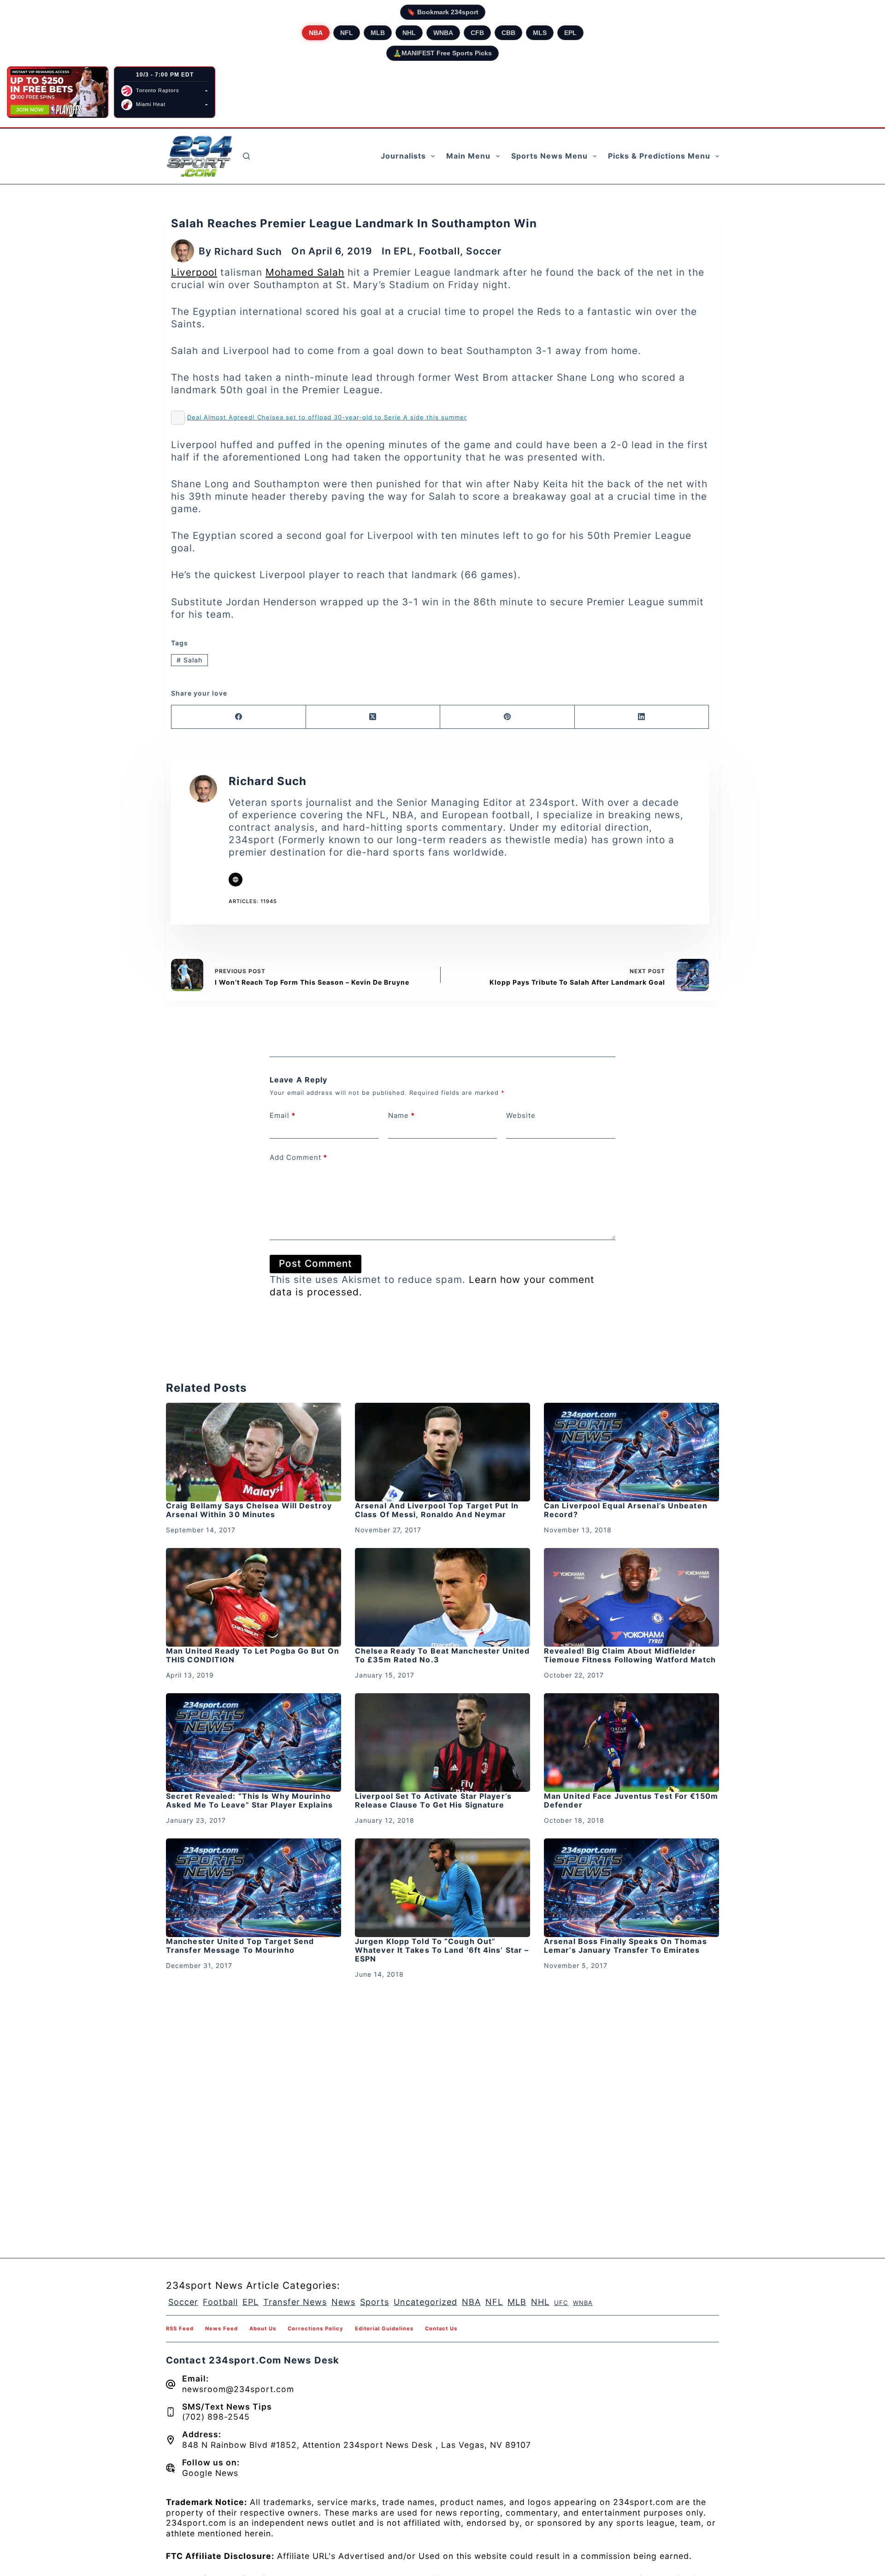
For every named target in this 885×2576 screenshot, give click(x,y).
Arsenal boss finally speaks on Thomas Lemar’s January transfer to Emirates (625, 1946)
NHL (409, 33)
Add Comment (298, 1157)
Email (283, 1115)
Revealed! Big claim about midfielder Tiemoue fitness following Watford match (630, 1655)
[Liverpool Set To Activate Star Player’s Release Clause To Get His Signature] (442, 1743)
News (343, 2302)
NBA (316, 33)
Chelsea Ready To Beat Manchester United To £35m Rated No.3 (442, 1655)
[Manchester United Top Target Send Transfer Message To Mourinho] (254, 1888)
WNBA (443, 33)
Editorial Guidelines (384, 2328)
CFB (477, 33)
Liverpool (194, 272)
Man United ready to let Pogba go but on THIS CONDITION (253, 1655)
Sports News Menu (549, 156)
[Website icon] (236, 880)
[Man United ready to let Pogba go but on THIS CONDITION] (254, 1597)
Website (521, 1115)
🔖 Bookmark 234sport (443, 12)
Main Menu (468, 156)
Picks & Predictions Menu (659, 156)
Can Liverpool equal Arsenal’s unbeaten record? (626, 1510)
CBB (508, 33)
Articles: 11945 (253, 901)
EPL (570, 33)
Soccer (484, 251)
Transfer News (295, 2302)
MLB (378, 33)
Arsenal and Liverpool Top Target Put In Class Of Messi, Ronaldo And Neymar (437, 1510)
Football (440, 251)
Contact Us (441, 2328)
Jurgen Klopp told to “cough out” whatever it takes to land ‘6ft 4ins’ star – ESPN (442, 1950)
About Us (263, 2328)
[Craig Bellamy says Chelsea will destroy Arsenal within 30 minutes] (254, 1452)
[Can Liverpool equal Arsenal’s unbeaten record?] (631, 1452)
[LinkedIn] (642, 717)
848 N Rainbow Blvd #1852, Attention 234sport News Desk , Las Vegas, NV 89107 (357, 2445)
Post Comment (316, 1263)
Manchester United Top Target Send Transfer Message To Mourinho (240, 1946)
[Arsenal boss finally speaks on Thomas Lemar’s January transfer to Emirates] (631, 1888)
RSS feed (180, 2328)
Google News (210, 2473)
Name (401, 1115)
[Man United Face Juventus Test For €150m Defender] (631, 1743)
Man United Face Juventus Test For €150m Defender (631, 1800)
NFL (347, 33)
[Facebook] (239, 717)
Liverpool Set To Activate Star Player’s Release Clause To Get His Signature (433, 1800)
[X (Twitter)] (373, 717)
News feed (221, 2328)
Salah (189, 660)
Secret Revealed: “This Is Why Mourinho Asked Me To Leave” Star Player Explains (249, 1800)
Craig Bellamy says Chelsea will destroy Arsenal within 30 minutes (249, 1510)
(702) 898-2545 (216, 2417)
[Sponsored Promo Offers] (58, 92)
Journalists (403, 156)
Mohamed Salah (305, 272)
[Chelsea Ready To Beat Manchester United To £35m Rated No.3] (442, 1597)
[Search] (246, 156)
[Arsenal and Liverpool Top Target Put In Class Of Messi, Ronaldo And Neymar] (442, 1452)
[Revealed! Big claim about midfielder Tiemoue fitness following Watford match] (631, 1597)
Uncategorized (425, 2302)
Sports (375, 2302)
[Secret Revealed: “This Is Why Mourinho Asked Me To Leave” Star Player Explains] (254, 1743)
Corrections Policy (316, 2328)
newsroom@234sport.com (238, 2389)
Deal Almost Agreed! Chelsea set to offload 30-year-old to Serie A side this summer (327, 417)
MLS (540, 33)
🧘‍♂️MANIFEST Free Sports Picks (442, 53)
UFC (561, 2303)
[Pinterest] (507, 717)
